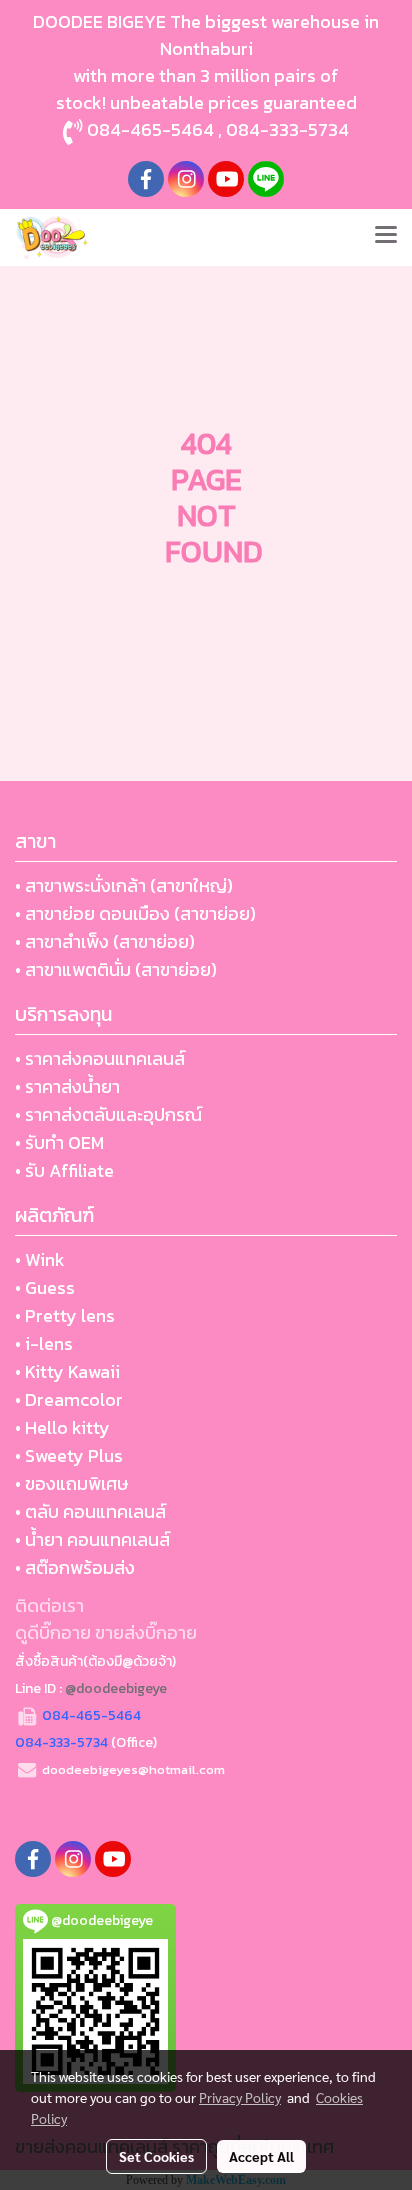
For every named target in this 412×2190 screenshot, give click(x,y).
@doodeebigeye (116, 1688)
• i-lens (44, 1343)
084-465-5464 (150, 129)
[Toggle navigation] (386, 237)
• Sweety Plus (69, 1455)
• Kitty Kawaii (67, 1371)
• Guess (45, 1287)
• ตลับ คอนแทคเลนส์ (90, 1511)
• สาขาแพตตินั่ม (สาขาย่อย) (116, 969)
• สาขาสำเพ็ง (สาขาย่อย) (105, 941)
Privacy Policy (240, 2097)
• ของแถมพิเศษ (71, 1483)
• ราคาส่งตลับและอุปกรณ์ (108, 1114)
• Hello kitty (62, 1427)
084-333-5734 (287, 129)
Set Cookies (156, 2156)
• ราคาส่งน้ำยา (67, 1086)
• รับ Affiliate (64, 1170)
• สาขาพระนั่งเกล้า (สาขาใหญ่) (124, 885)
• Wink (40, 1259)
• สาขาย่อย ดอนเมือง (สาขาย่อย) (135, 913)
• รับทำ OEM (59, 1142)
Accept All (261, 2156)
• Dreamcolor (69, 1399)
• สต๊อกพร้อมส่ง (75, 1567)
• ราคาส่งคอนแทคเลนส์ (100, 1058)
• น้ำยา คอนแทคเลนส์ (92, 1539)
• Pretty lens (65, 1315)
